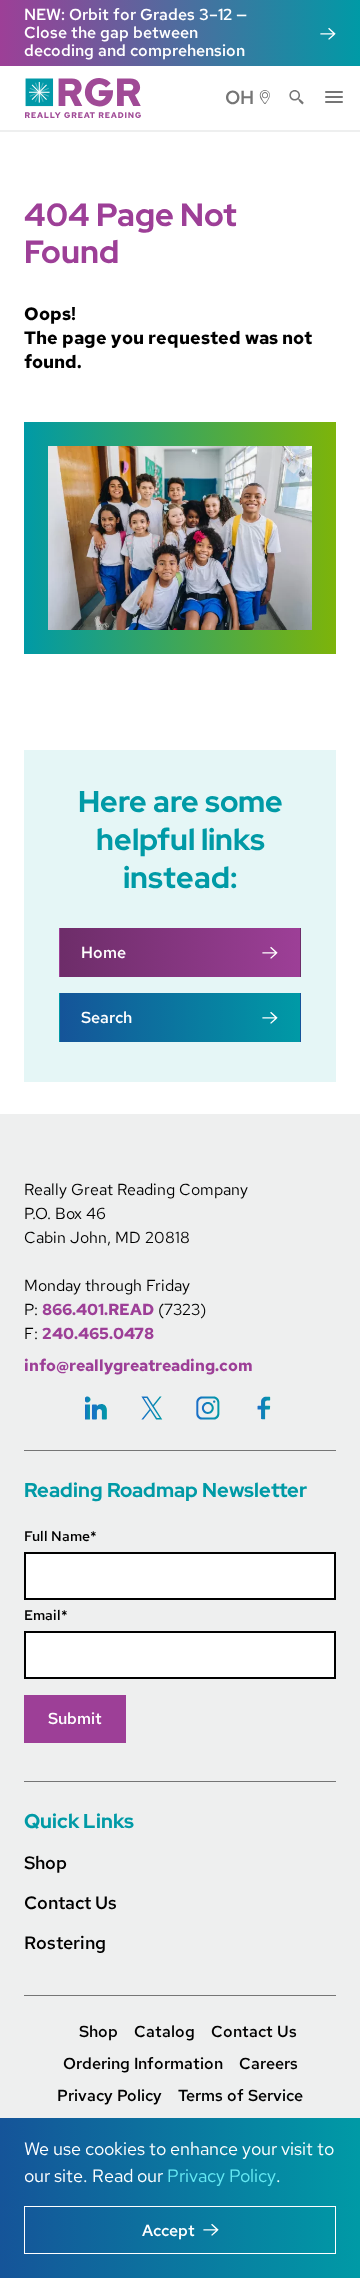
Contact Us (70, 1902)
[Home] (89, 98)
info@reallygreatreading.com (138, 1365)
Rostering (65, 1942)
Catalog (164, 2032)
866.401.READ (98, 1309)
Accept (168, 2230)
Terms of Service (240, 2096)
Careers (268, 2064)
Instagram (208, 1407)
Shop (45, 1862)
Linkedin (96, 1407)
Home (103, 952)
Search (297, 98)
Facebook (264, 1407)
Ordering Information (143, 2064)
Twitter (152, 1407)
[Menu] (334, 95)
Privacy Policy (109, 2096)
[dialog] (180, 2198)
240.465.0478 (98, 1333)
